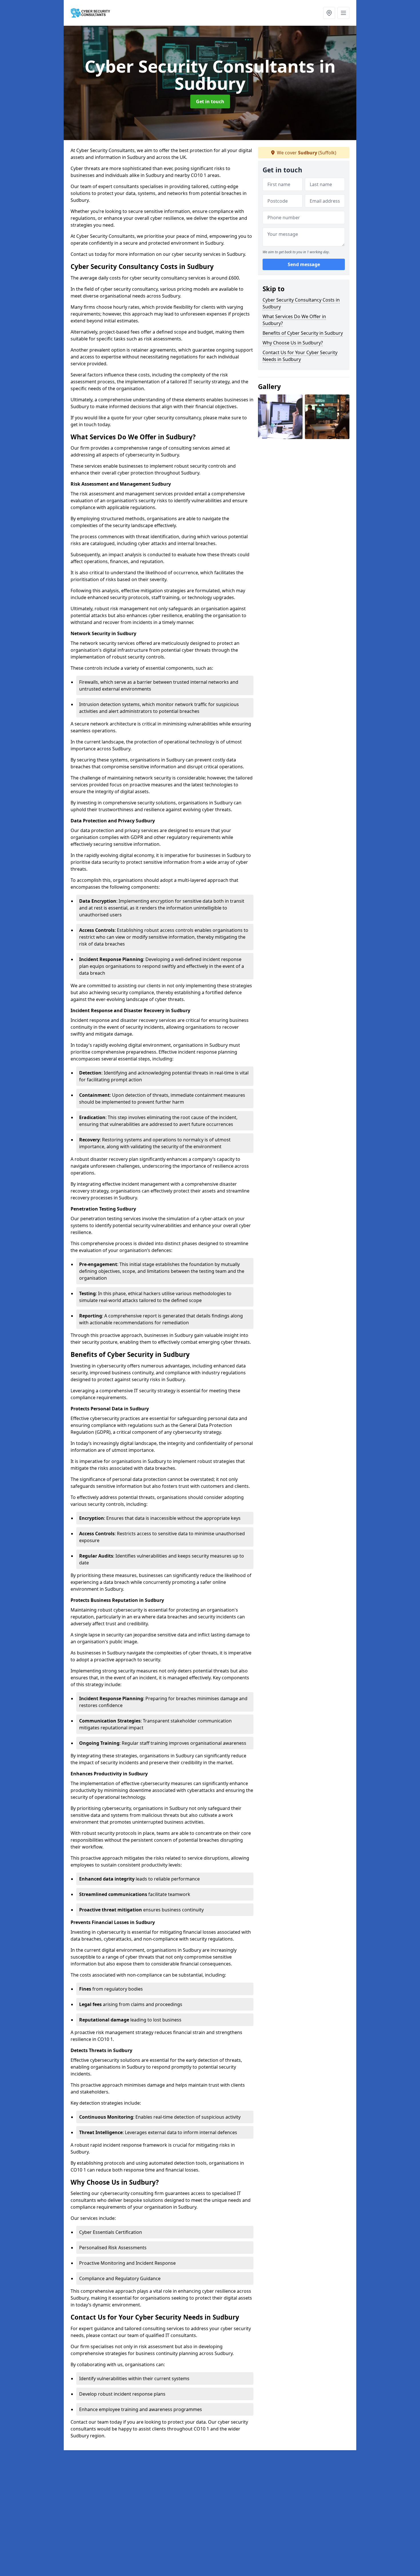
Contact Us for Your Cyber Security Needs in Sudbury (300, 356)
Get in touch (210, 101)
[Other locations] (329, 13)
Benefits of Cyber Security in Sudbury (303, 333)
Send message (304, 264)
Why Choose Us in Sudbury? (293, 343)
